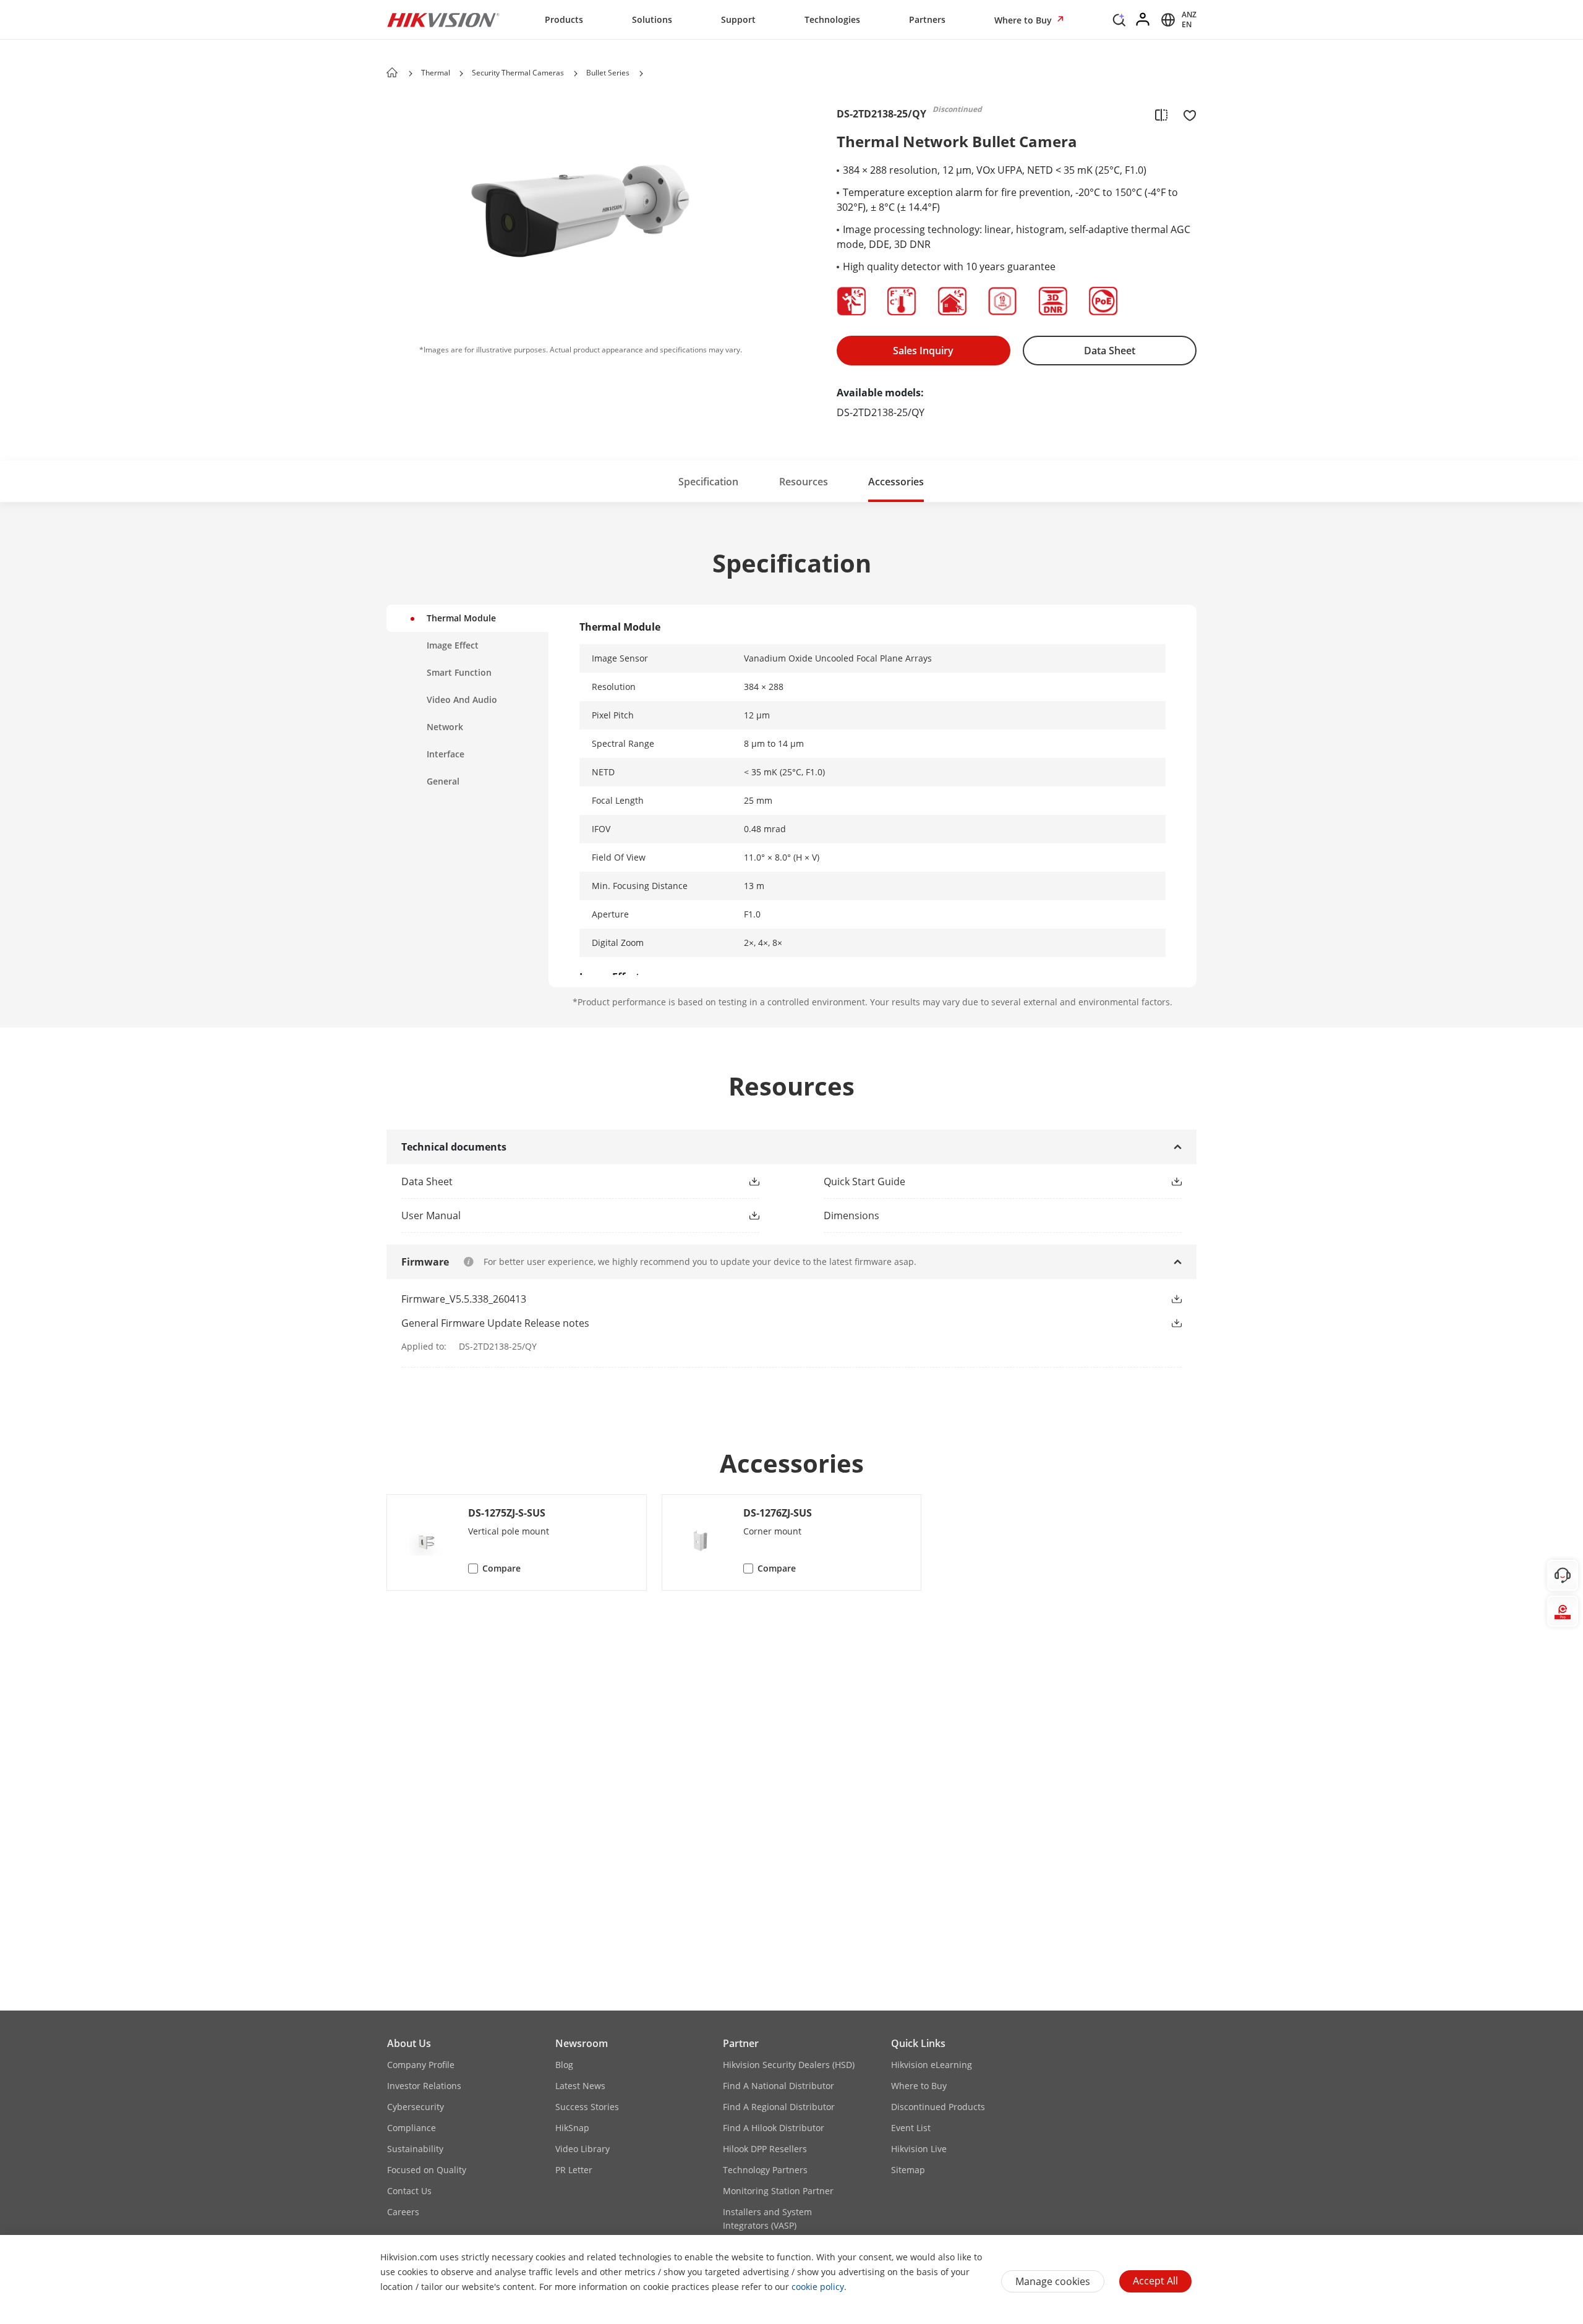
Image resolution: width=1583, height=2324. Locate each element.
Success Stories (587, 2107)
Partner (741, 2043)
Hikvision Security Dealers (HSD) (789, 2065)
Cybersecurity (416, 2107)
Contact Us (409, 2191)
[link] (561, 1181)
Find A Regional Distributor (779, 2107)
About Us (409, 2043)
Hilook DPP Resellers (765, 2149)
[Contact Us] (1563, 1575)
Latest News (580, 2086)
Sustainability (415, 2149)
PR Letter (574, 2170)
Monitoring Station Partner (778, 2191)
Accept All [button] (1155, 2281)
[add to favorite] (1186, 114)
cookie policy (818, 2287)
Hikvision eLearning (932, 2065)
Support (738, 19)
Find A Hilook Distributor (774, 2128)
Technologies (832, 19)
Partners (927, 19)
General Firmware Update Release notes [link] (495, 1323)
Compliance (412, 2128)
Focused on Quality (427, 2170)
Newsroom (582, 2043)
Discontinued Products (938, 2107)
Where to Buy (1024, 20)
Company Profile (421, 2065)
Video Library (582, 2149)
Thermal (437, 73)
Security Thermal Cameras (518, 73)
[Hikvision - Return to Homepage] (443, 20)
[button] (1119, 23)
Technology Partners (765, 2170)
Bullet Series (608, 73)
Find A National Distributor (779, 2086)
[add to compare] (1161, 114)
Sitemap (908, 2170)
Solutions (652, 19)
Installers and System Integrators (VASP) (767, 2219)
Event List (911, 2128)
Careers (403, 2212)
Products (564, 19)
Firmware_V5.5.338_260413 (464, 1299)
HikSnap (572, 2128)
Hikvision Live (919, 2149)
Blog (564, 2065)
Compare (501, 1568)
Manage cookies (1053, 2281)
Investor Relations (424, 2086)
